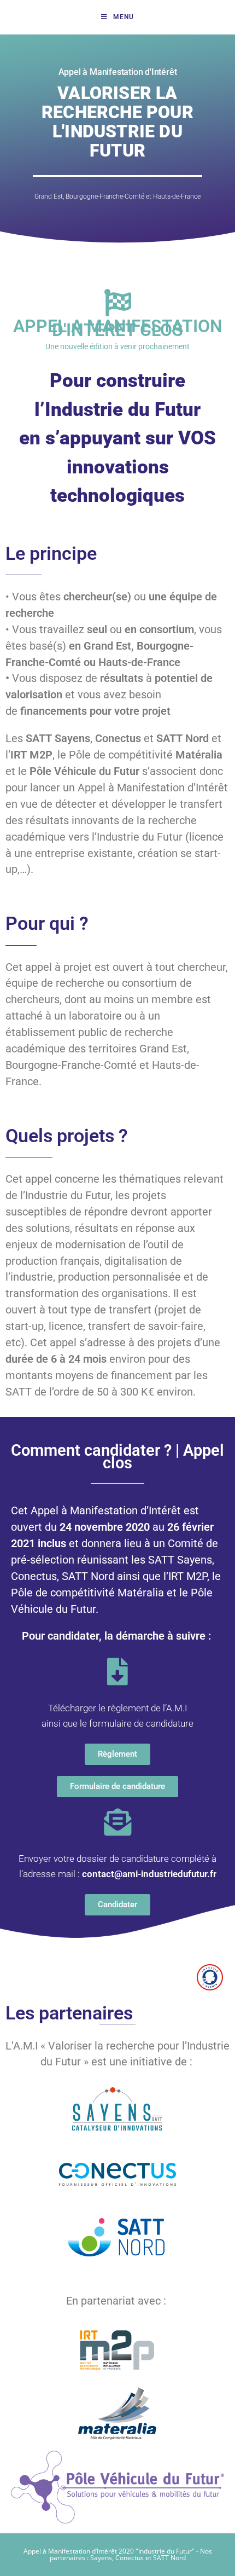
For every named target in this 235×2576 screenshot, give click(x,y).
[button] (117, 1754)
